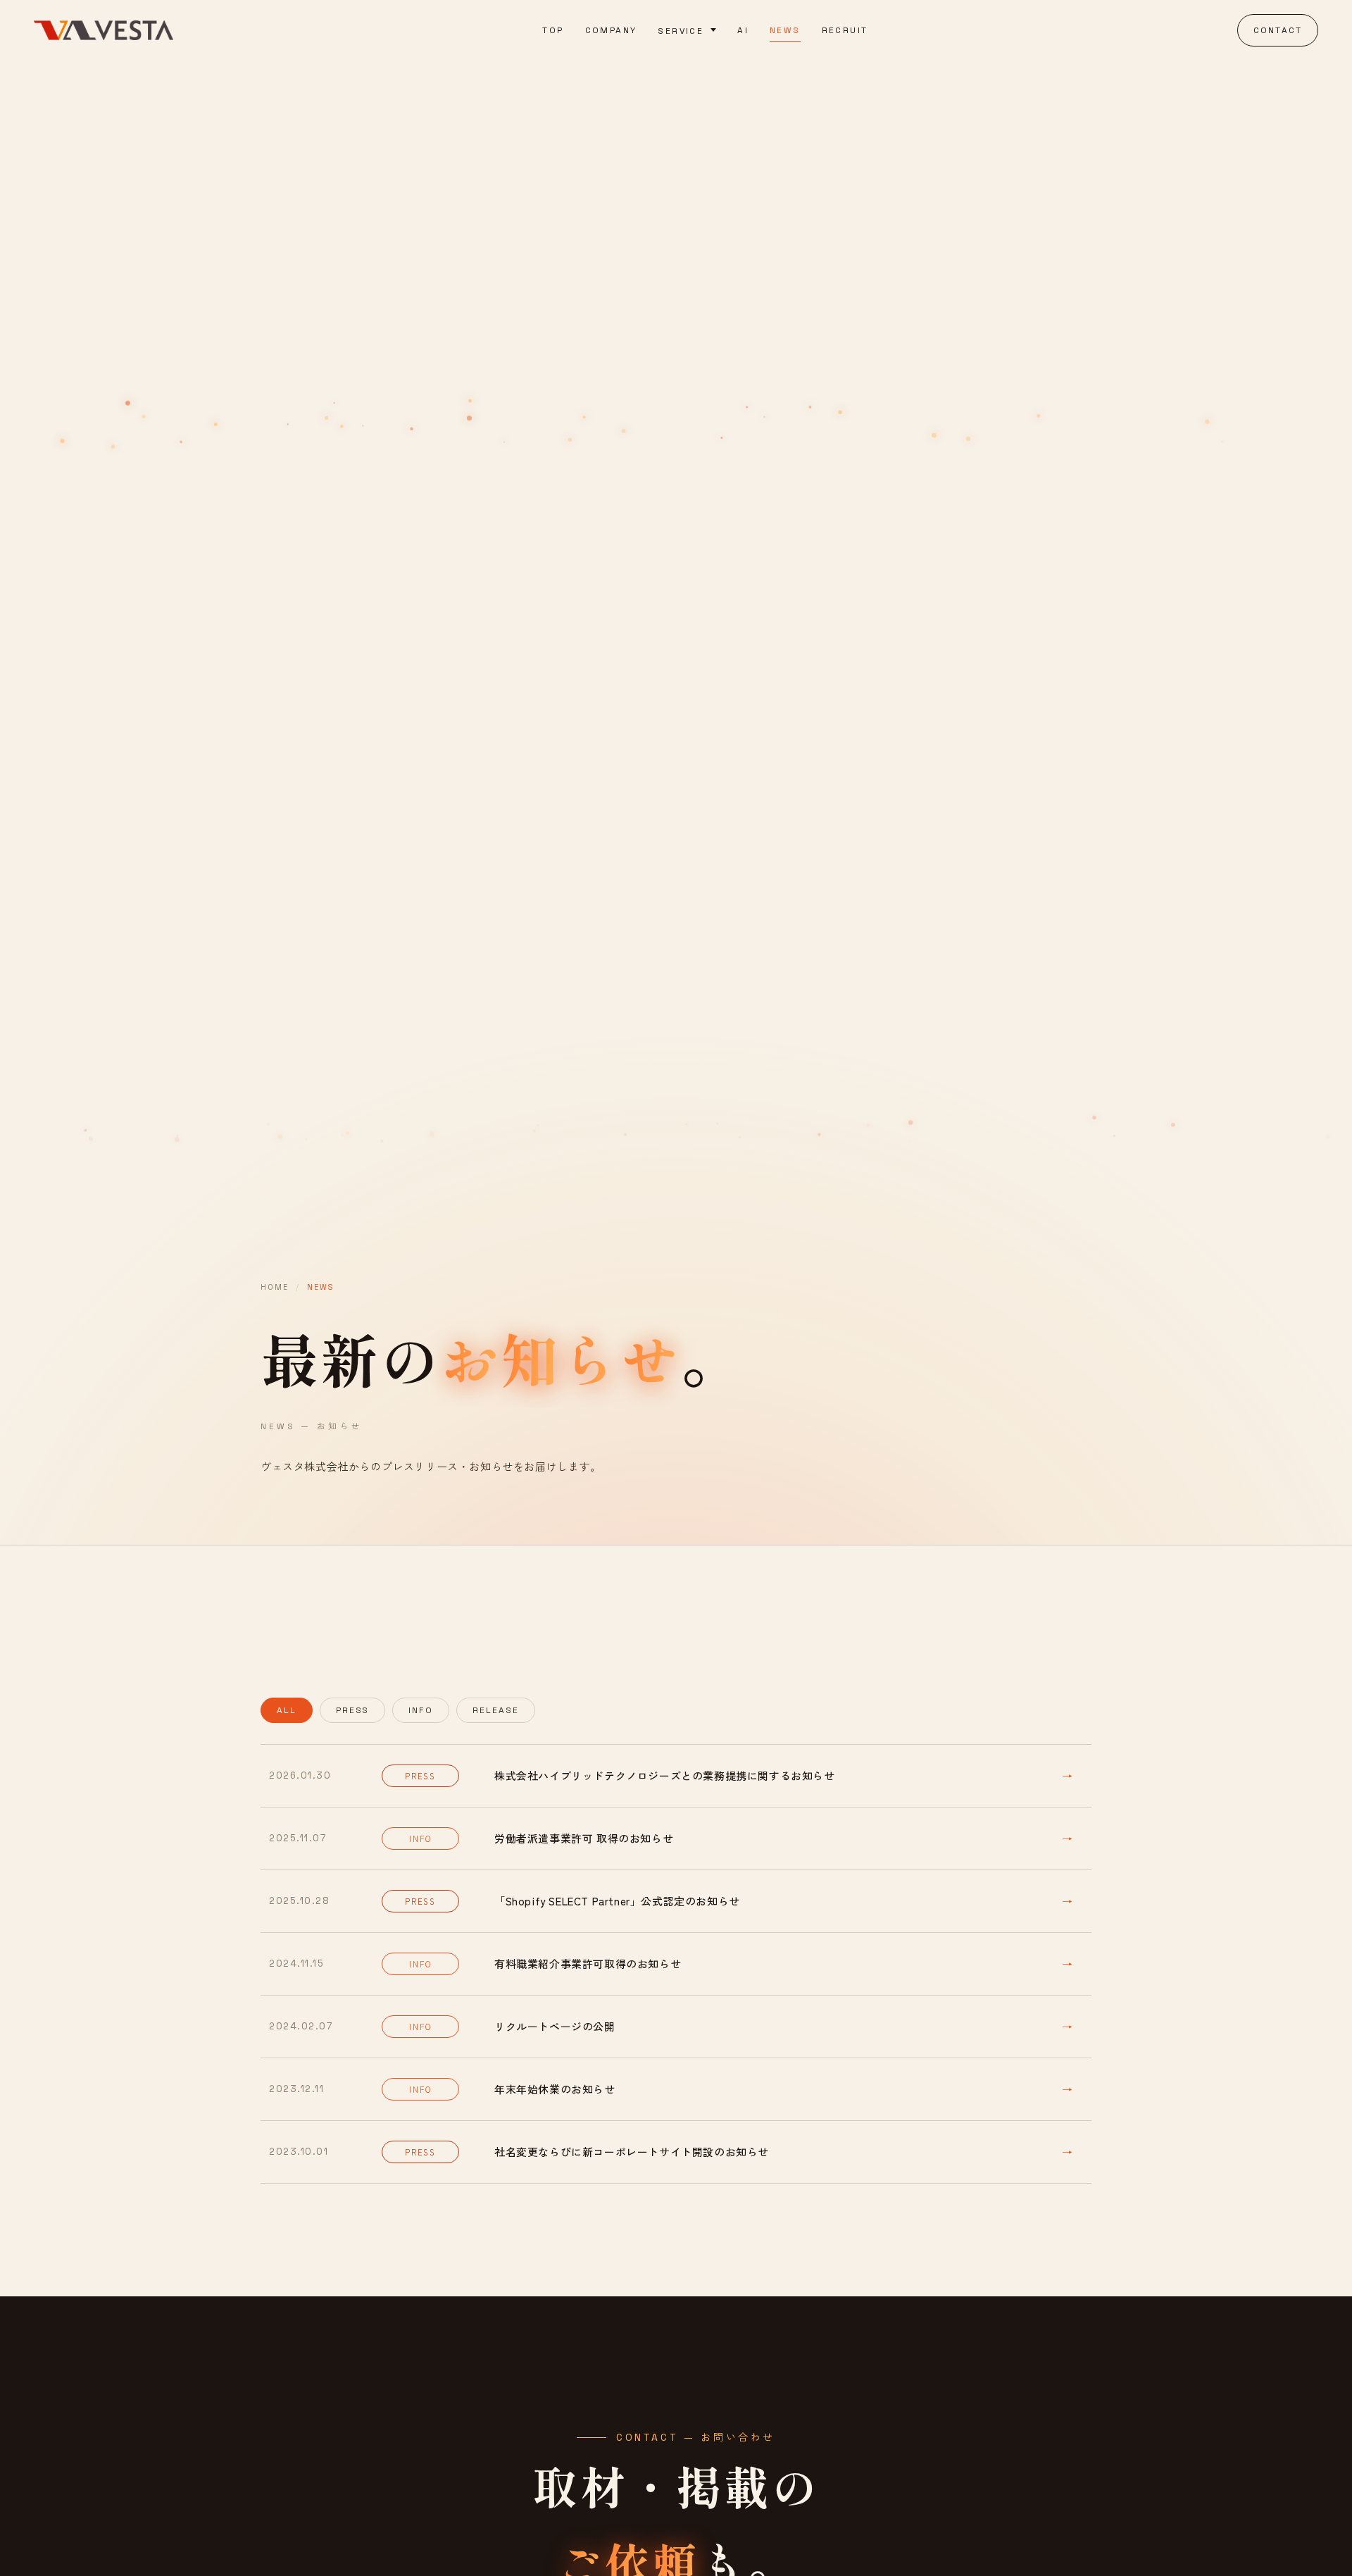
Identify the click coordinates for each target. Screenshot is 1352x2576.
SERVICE (681, 31)
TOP (553, 30)
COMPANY (611, 30)
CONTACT (1278, 30)
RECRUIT (845, 30)
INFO (421, 1710)
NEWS (785, 30)
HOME (275, 1287)
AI (743, 30)
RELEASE (495, 1710)
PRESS (353, 1710)
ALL (287, 1710)
